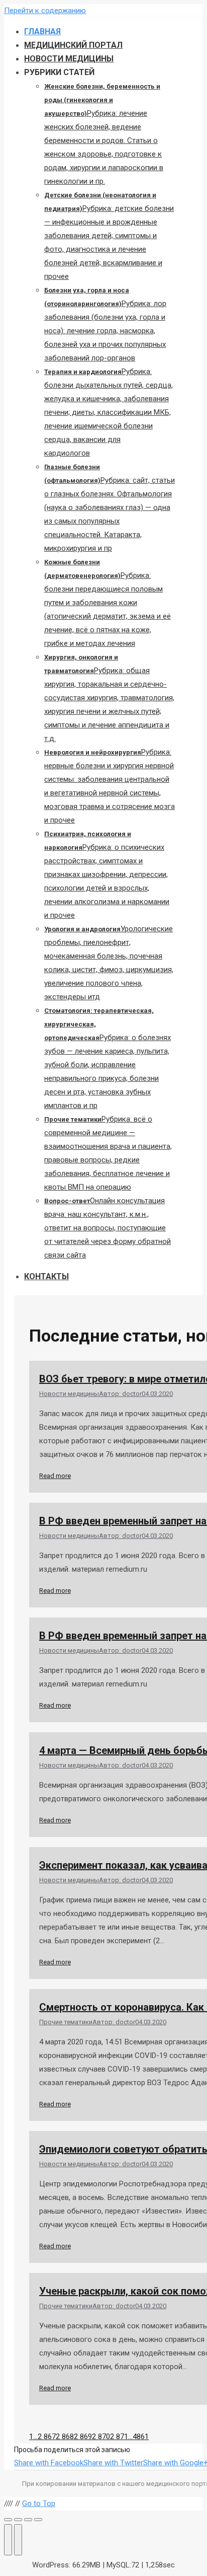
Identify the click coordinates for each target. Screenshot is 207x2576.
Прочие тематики (66, 2022)
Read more (55, 1476)
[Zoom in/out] (38, 2520)
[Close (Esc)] (8, 2520)
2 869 (83, 2437)
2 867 (47, 2437)
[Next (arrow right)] (18, 2540)
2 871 (119, 2437)
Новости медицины (69, 1394)
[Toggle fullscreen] (28, 2520)
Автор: (120, 1394)
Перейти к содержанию (45, 11)
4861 (141, 2437)
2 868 (65, 2437)
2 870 (101, 2437)
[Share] (18, 2520)
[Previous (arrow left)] (8, 2540)
